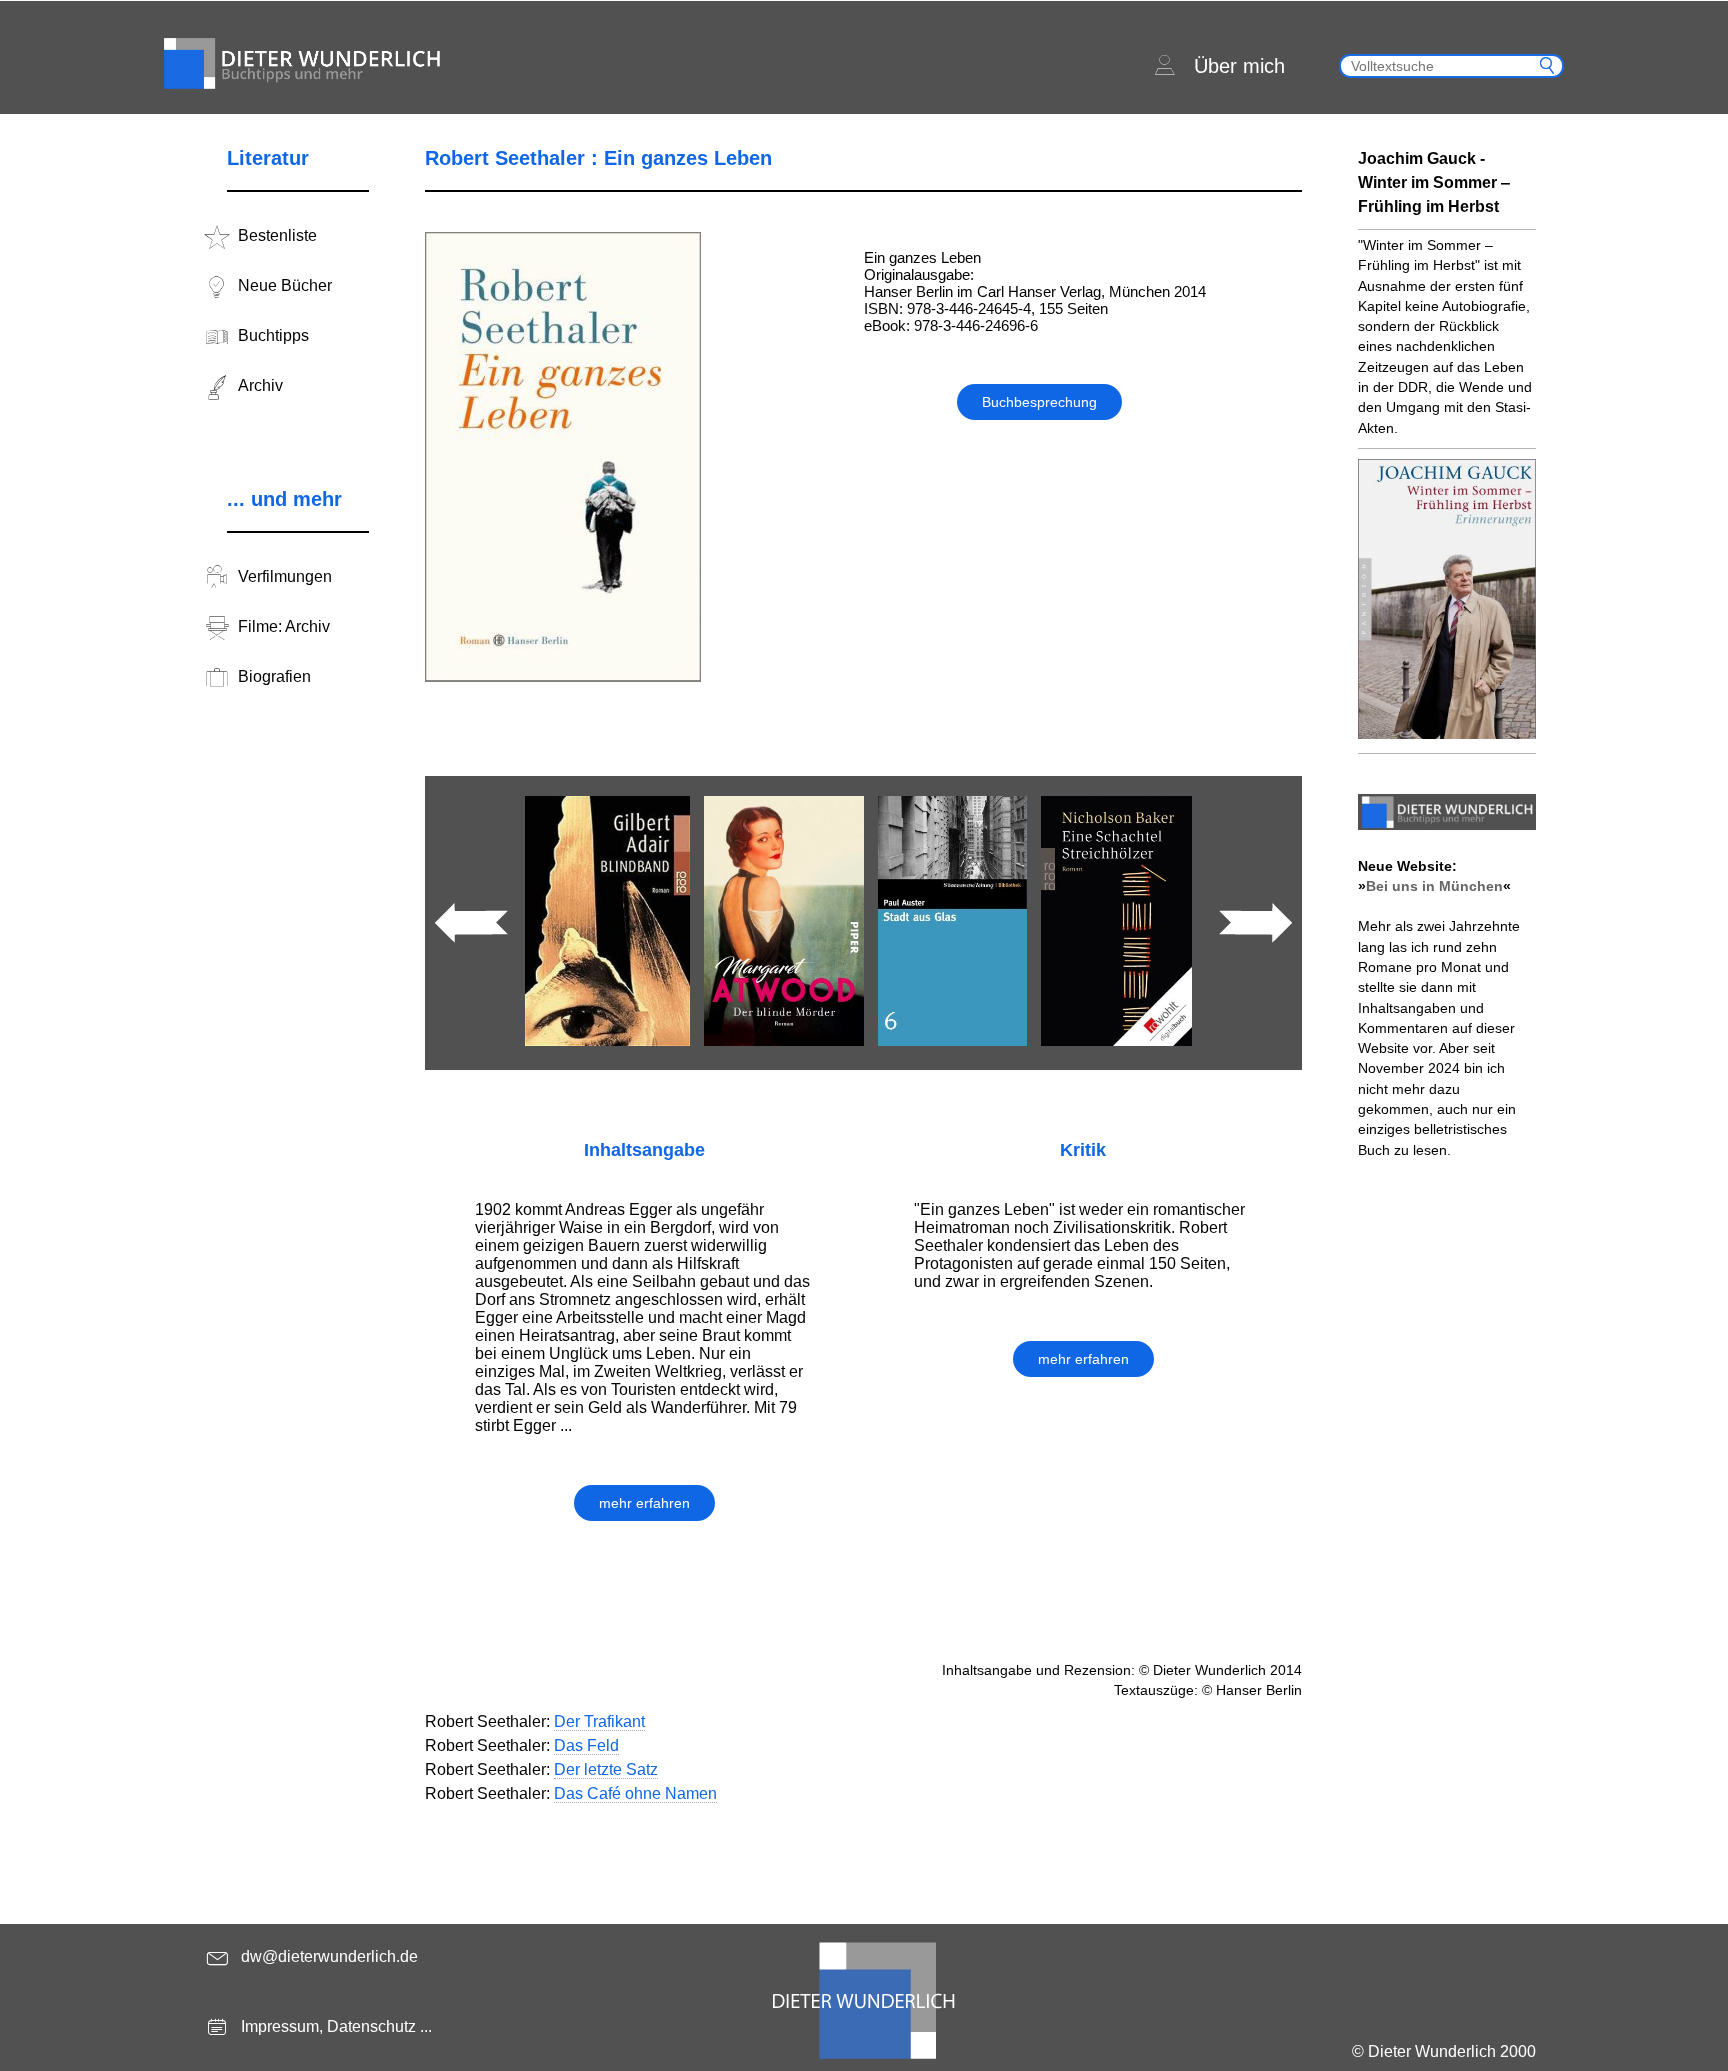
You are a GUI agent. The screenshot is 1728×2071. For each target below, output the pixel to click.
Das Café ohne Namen (635, 1793)
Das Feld (586, 1745)
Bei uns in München (1434, 886)
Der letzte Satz (606, 1769)
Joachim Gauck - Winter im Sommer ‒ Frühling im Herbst (1434, 182)
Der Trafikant (599, 1721)
